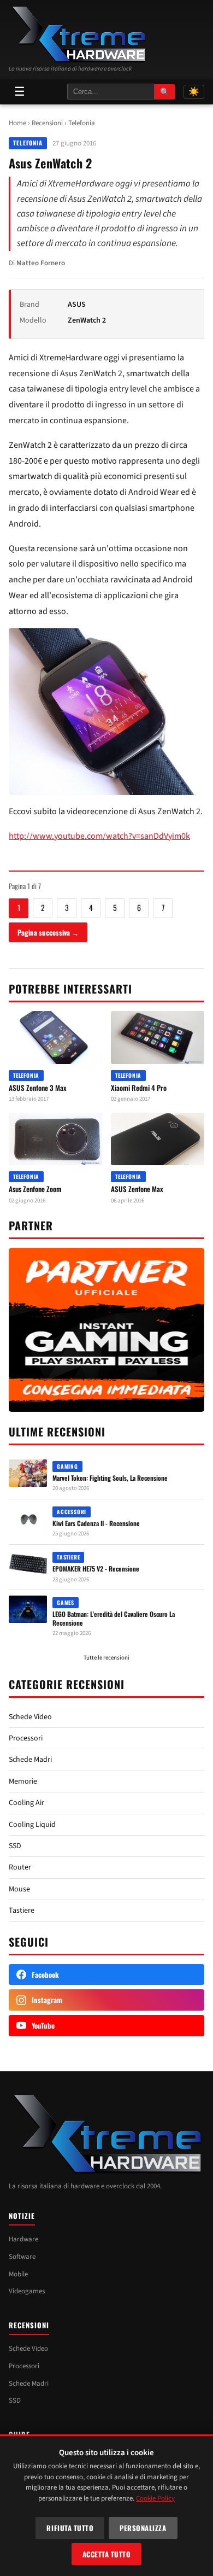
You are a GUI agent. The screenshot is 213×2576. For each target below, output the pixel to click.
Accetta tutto (107, 2554)
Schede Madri (30, 1760)
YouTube (43, 2025)
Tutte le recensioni (106, 1658)
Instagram (47, 2000)
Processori (26, 1738)
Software (22, 2257)
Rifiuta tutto (70, 2528)
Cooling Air (26, 1803)
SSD (15, 1846)
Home (17, 123)
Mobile (18, 2274)
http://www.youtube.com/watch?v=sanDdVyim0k (99, 836)
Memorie (23, 1781)
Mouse (19, 1889)
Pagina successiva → (48, 932)
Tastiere (22, 1911)
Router (20, 1867)
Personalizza (143, 2528)
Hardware (23, 2239)
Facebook (45, 1975)
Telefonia (82, 123)
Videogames (27, 2291)
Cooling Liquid (32, 1825)
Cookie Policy (155, 2498)
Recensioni (47, 123)
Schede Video (30, 1717)
